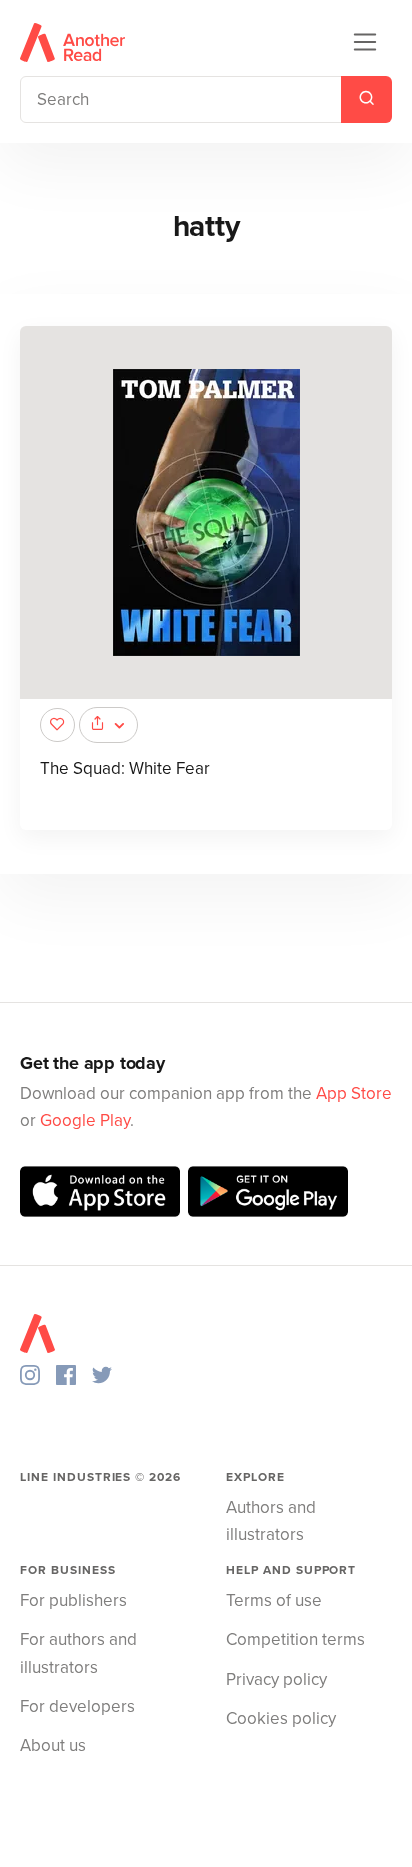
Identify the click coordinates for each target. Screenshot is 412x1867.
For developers (77, 1706)
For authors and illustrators (78, 1653)
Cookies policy (281, 1718)
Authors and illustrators (271, 1521)
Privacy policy (276, 1679)
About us (53, 1745)
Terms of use (274, 1600)
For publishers (73, 1600)
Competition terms (295, 1639)
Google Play (85, 1120)
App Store (354, 1093)
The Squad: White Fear (125, 768)
